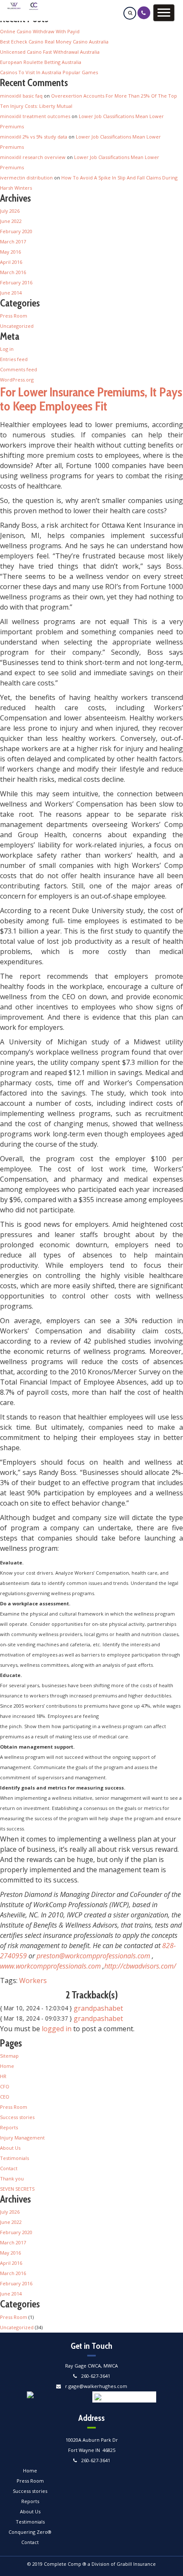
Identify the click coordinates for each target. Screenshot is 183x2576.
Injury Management (22, 2138)
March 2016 (13, 272)
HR (3, 2076)
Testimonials (14, 2158)
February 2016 (16, 282)
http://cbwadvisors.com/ (140, 1966)
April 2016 (11, 262)
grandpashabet (98, 2008)
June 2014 (11, 293)
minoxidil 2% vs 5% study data (34, 137)
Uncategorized (17, 326)
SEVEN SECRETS (17, 2189)
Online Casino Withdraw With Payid (40, 31)
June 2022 (11, 221)
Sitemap (9, 2056)
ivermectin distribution (26, 178)
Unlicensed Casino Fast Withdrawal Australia (50, 52)
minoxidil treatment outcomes (35, 116)
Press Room (14, 316)
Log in (7, 349)
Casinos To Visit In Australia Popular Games (49, 72)
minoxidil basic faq (21, 96)
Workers (33, 1980)
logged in (57, 2029)
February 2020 (16, 231)
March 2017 (13, 241)
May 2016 (10, 252)
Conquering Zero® (30, 2532)
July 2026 (10, 211)
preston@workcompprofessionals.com (93, 1956)
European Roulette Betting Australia (41, 62)
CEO (5, 2097)
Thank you (12, 2178)
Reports (9, 2127)
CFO (5, 2086)
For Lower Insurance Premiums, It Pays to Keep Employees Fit (91, 399)
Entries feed (14, 359)
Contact (9, 2168)
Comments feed (19, 369)
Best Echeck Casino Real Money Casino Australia (54, 42)
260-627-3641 (96, 2376)
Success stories (17, 2117)
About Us (10, 2148)
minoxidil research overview (33, 157)
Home (7, 2066)
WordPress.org (17, 380)
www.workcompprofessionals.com (50, 1966)
